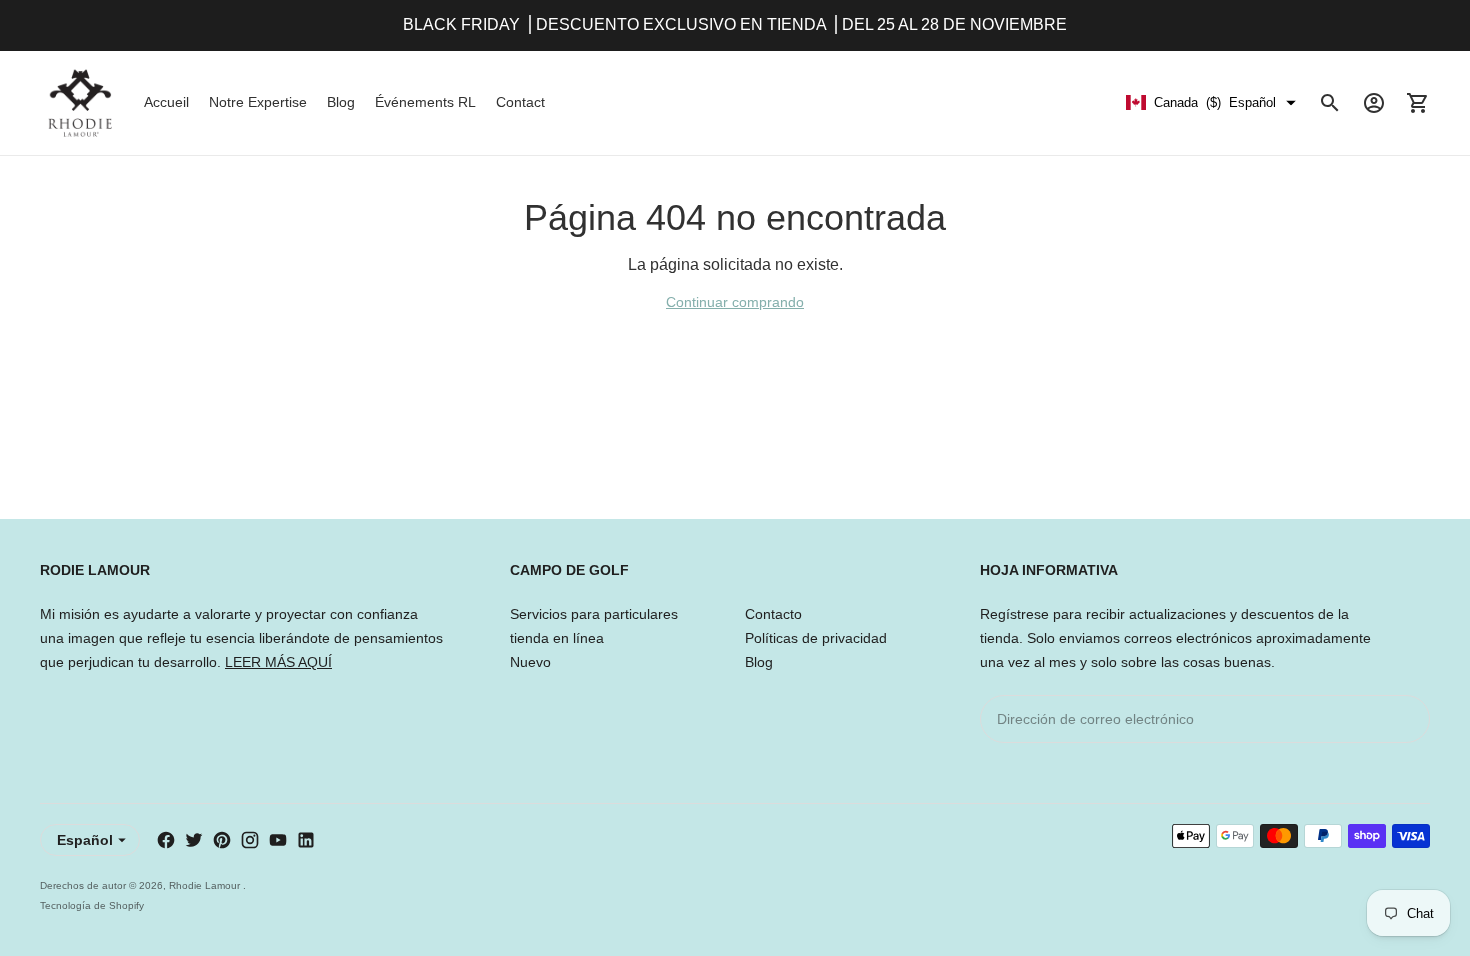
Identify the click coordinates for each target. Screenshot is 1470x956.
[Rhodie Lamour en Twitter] (194, 840)
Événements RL (425, 102)
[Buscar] (1330, 103)
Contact (520, 102)
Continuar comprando (735, 302)
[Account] (1374, 103)
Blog (341, 102)
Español (85, 840)
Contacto (773, 614)
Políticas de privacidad (816, 638)
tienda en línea (557, 638)
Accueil (166, 102)
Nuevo (530, 662)
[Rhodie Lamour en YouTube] (278, 840)
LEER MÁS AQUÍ (278, 662)
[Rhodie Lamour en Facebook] (166, 840)
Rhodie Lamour (206, 885)
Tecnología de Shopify (92, 905)
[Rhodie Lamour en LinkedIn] (306, 840)
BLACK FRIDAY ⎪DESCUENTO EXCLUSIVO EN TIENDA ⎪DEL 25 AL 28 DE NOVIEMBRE (735, 24)
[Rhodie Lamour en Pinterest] (222, 840)
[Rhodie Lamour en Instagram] (250, 840)
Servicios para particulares (594, 614)
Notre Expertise (258, 102)
